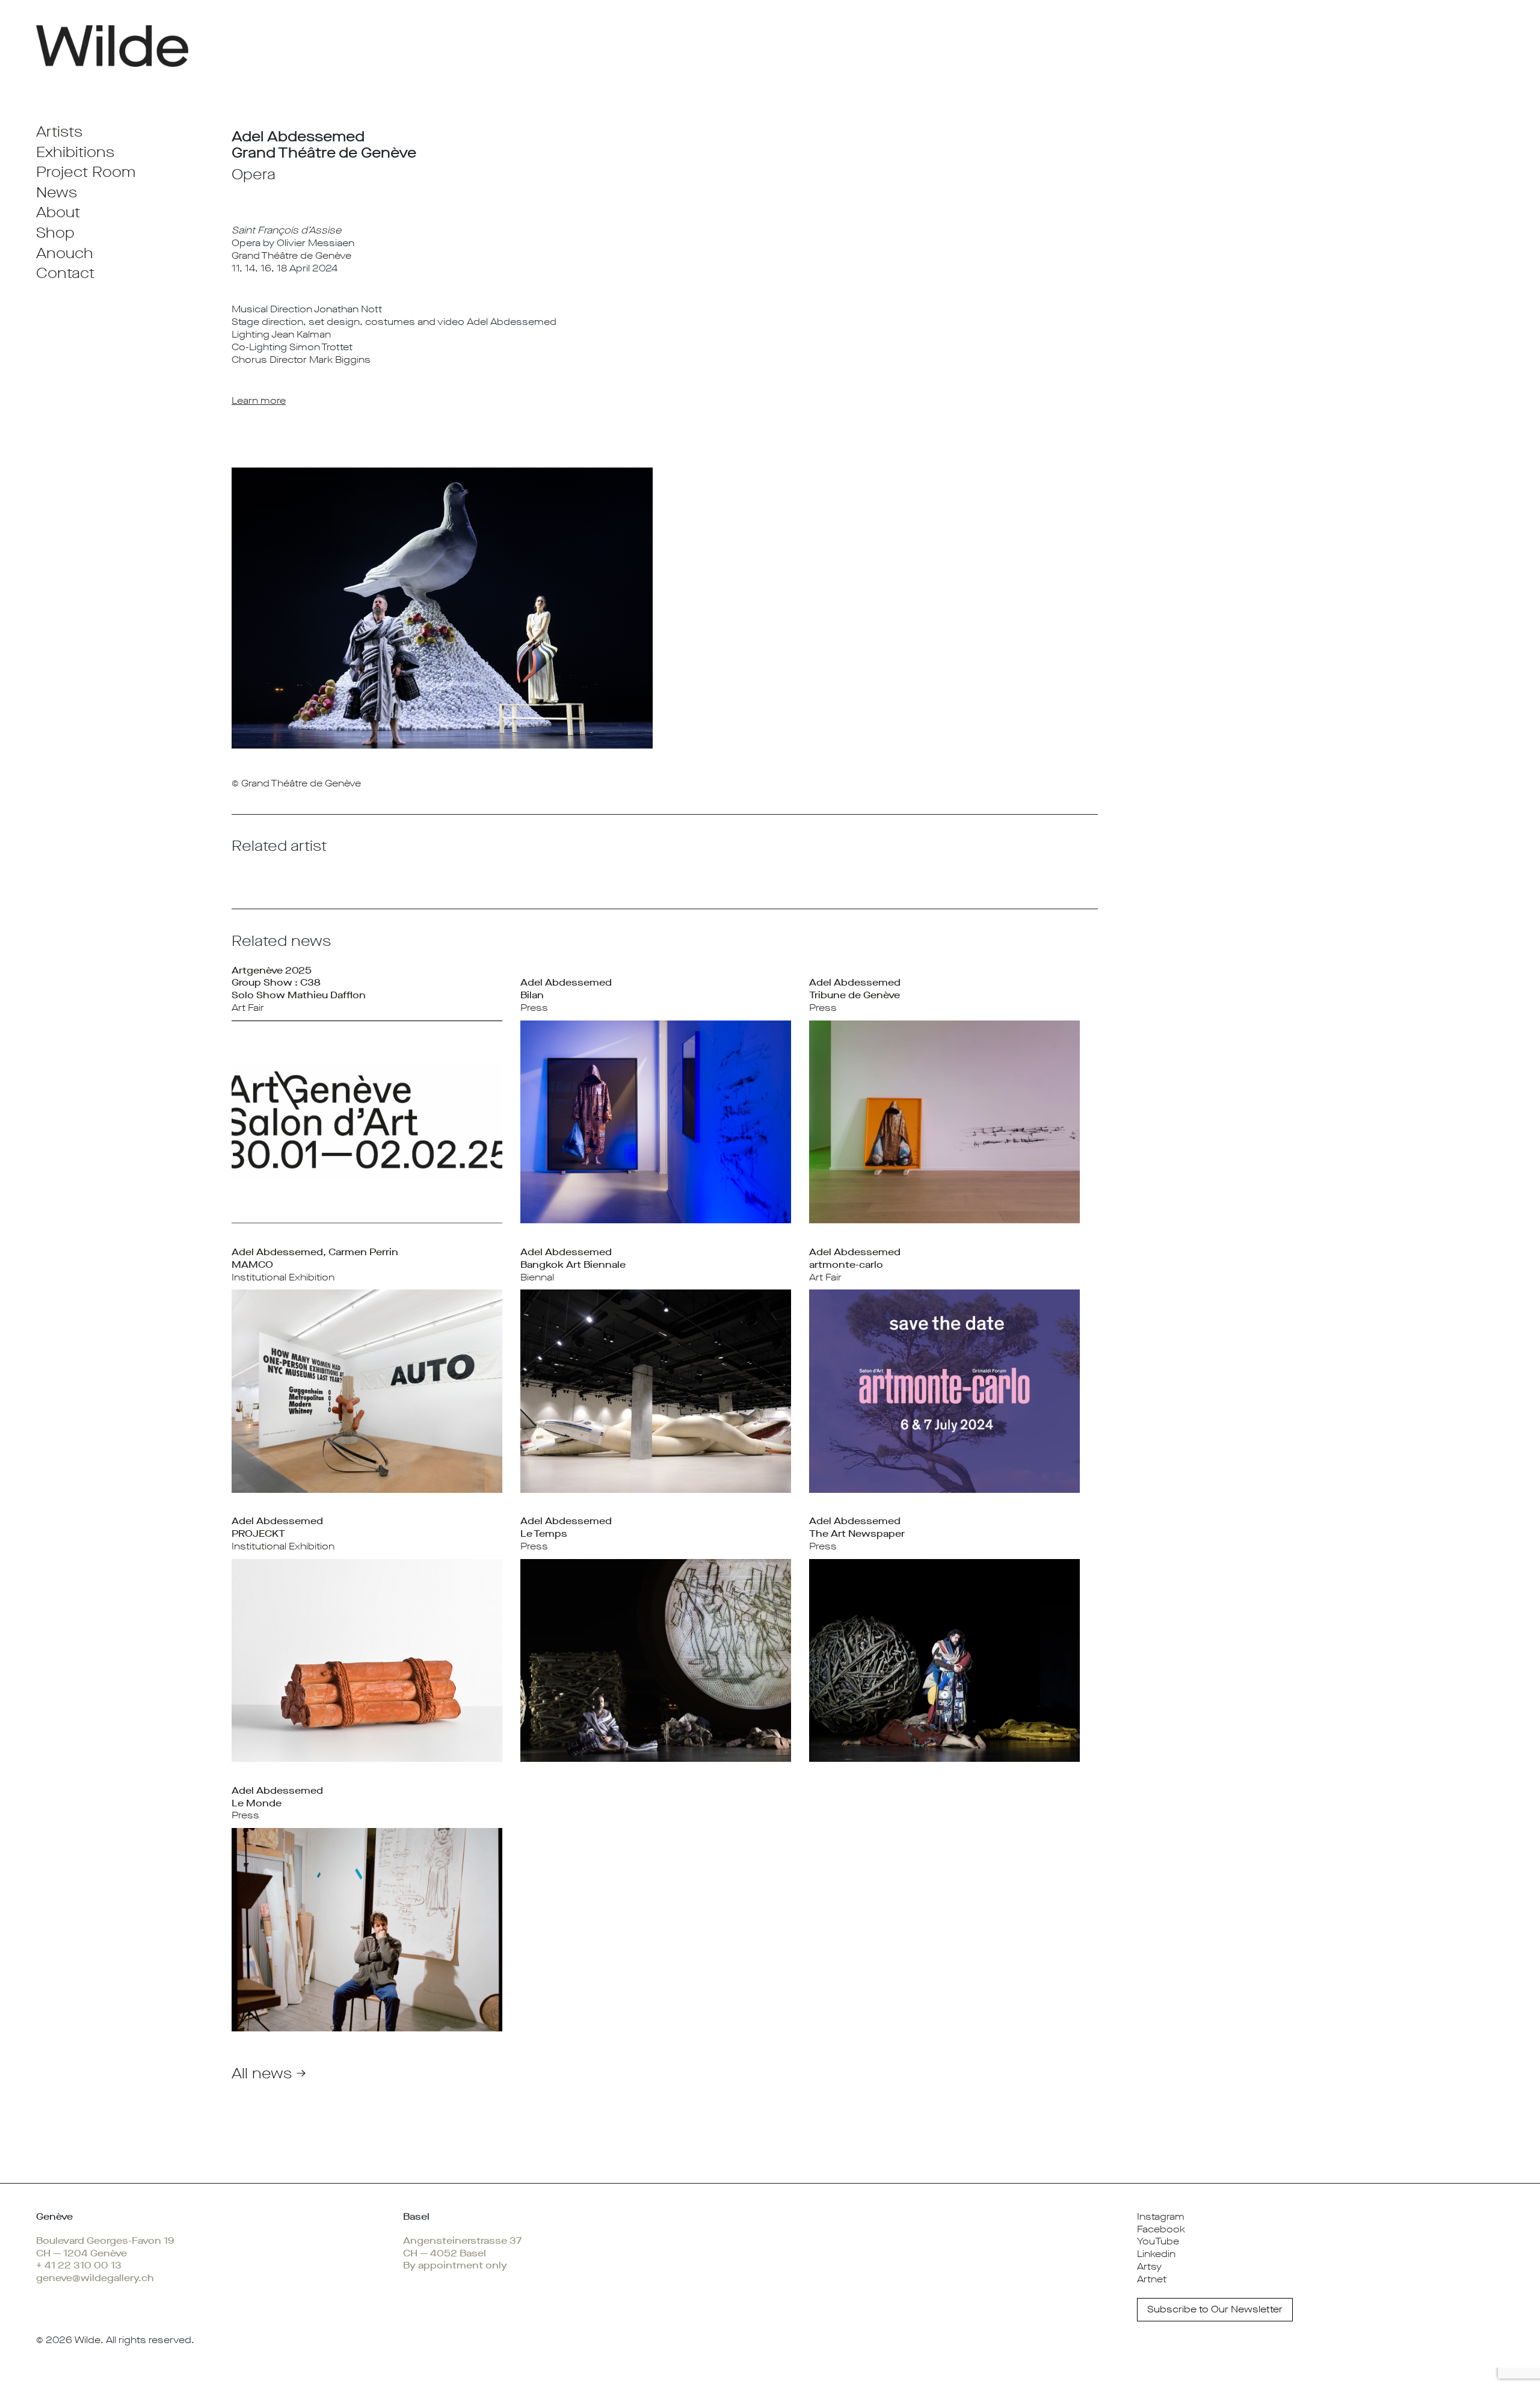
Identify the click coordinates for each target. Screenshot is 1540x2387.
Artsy (1149, 2266)
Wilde (88, 2340)
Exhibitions (75, 152)
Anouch (65, 253)
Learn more (259, 400)
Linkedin (1156, 2254)
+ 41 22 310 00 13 (79, 2265)
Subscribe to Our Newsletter (1215, 2309)
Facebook (1161, 2229)
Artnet (1152, 2279)
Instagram (1161, 2216)
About (58, 212)
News (57, 193)
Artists (59, 132)
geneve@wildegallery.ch (95, 2278)
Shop (55, 233)
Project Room (86, 172)
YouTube (1158, 2241)
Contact (65, 273)
